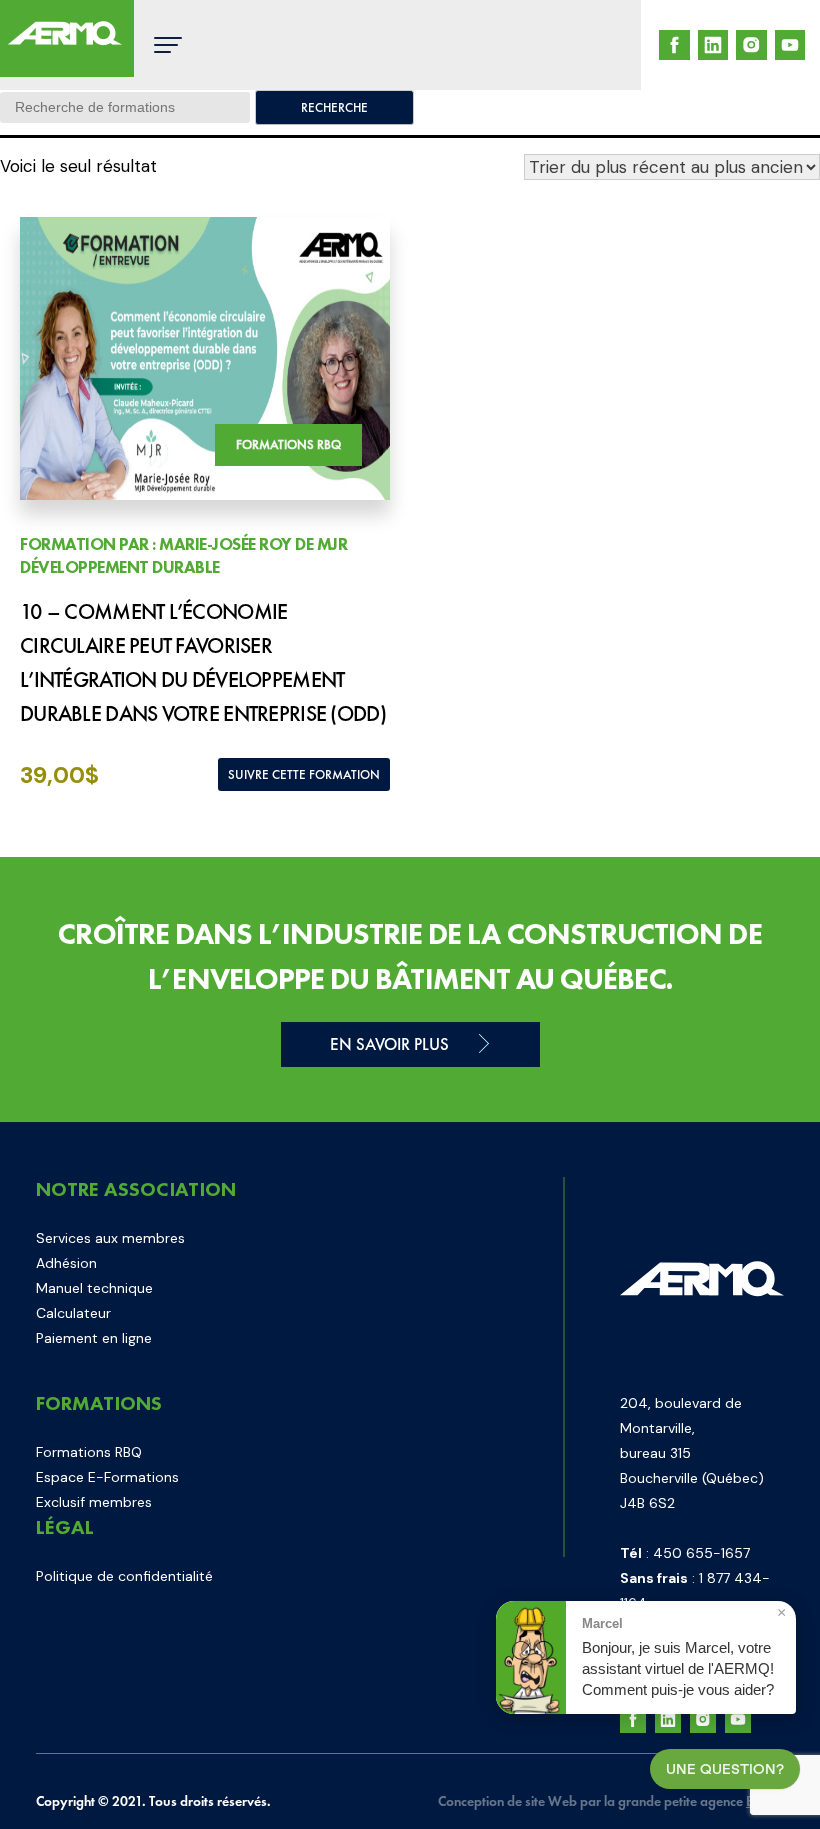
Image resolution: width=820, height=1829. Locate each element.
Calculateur (73, 1313)
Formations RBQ (89, 1452)
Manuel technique (94, 1288)
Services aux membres (110, 1238)
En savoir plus (389, 1044)
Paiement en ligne (94, 1338)
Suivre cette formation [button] (304, 774)
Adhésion (66, 1263)
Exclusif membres (94, 1502)
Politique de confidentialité (124, 1576)
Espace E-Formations (107, 1477)
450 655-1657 (701, 1553)
